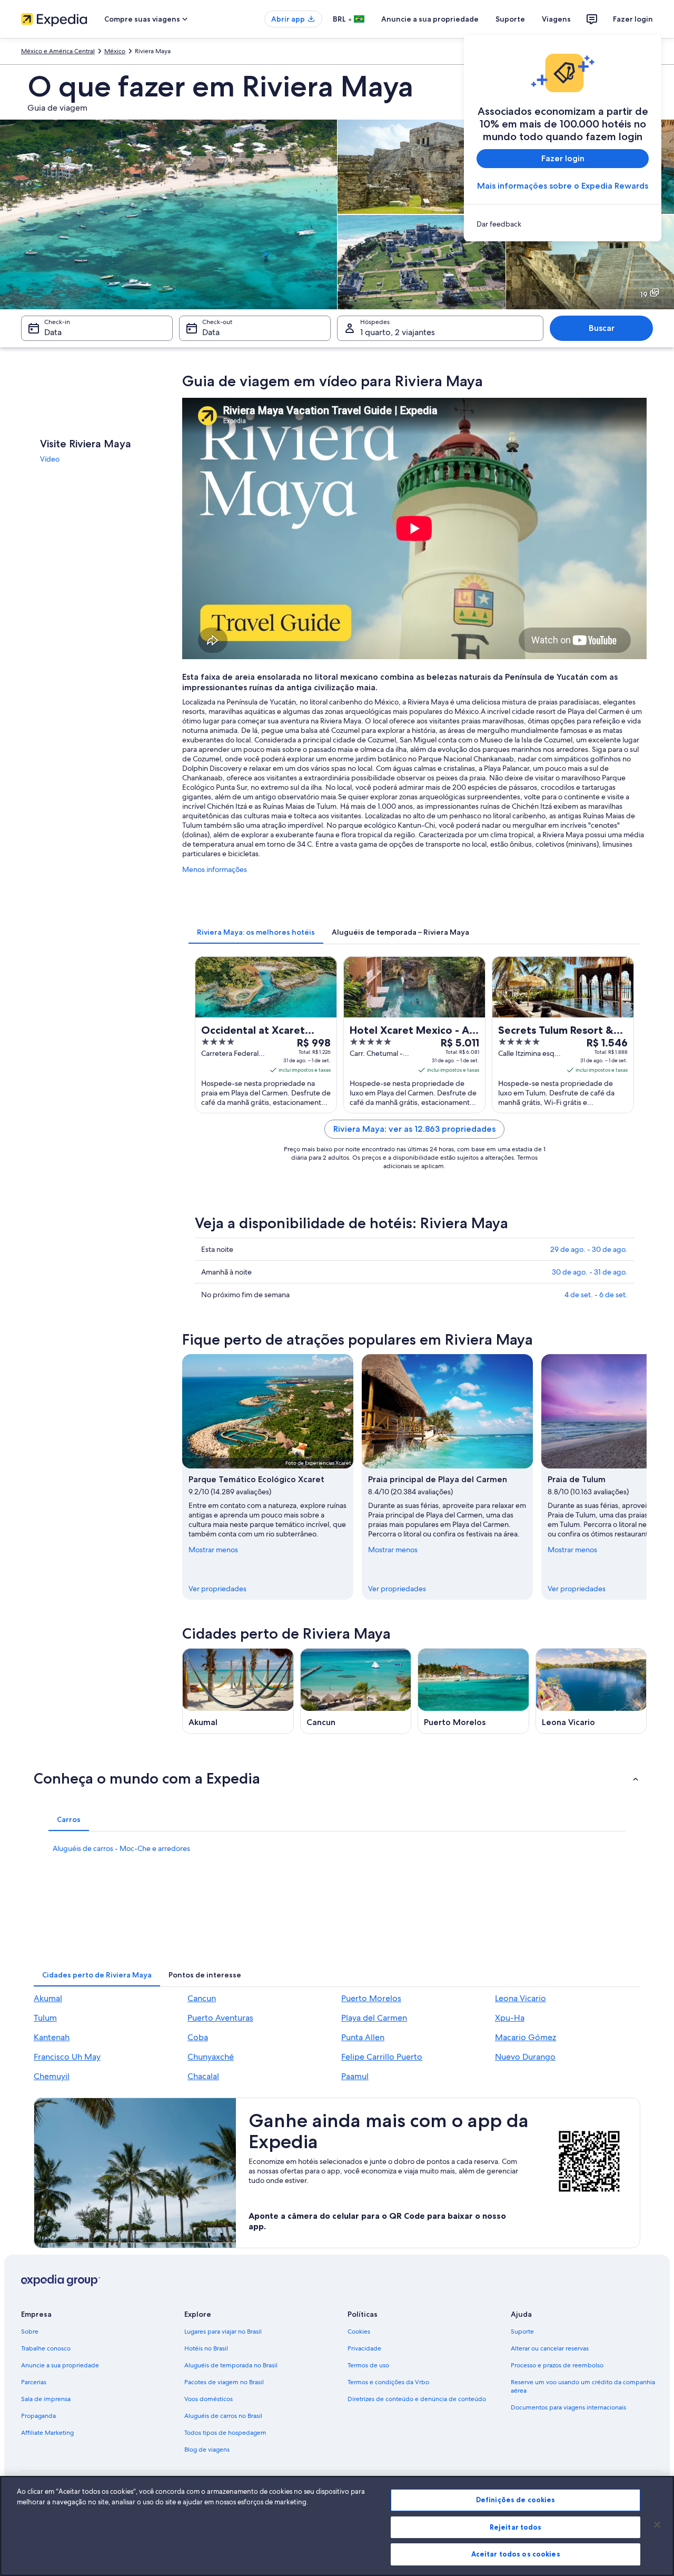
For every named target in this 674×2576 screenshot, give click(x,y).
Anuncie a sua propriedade (430, 19)
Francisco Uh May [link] (67, 2057)
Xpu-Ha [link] (510, 2018)
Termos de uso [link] (368, 2365)
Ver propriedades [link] (217, 1589)
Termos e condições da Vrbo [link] (388, 2382)
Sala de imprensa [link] (46, 2399)
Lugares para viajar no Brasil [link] (223, 2332)
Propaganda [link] (38, 2416)
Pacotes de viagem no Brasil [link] (224, 2382)
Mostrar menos (213, 1550)
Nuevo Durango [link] (525, 2057)
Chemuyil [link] (52, 2076)
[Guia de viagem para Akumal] (238, 1691)
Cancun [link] (202, 1998)
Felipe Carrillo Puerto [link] (382, 2057)
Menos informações (215, 869)
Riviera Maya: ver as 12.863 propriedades (414, 1129)
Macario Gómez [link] (526, 2037)
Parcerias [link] (34, 2382)
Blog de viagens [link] (207, 2450)
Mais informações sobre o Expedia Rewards (563, 186)
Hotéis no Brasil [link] (206, 2348)
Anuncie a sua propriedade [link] (60, 2365)
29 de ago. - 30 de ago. (589, 1249)
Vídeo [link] (50, 459)
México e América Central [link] (58, 51)
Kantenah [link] (52, 2037)
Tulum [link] (45, 2018)
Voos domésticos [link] (209, 2399)
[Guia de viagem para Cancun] (356, 1691)
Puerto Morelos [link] (371, 1998)
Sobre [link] (30, 2332)
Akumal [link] (48, 1998)
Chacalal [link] (203, 2076)
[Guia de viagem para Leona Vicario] (591, 1691)
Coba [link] (198, 2037)
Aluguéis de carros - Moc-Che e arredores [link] (121, 1848)
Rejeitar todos (516, 2527)
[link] (563, 224)
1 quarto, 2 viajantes (398, 332)
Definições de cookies (516, 2500)
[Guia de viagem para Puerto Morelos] (473, 1691)
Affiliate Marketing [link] (47, 2433)
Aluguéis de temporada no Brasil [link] (231, 2365)
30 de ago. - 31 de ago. (590, 1272)
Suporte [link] (522, 2332)
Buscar (602, 328)
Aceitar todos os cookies (516, 2554)
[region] (337, 2526)
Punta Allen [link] (363, 2037)
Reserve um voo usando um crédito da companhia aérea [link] (583, 2386)
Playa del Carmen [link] (374, 2018)
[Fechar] (657, 2525)
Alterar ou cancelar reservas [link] (550, 2348)
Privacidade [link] (364, 2348)
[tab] (256, 932)
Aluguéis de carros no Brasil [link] (223, 2416)
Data (53, 332)
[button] (337, 1778)
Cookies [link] (359, 2332)
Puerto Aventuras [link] (220, 2018)
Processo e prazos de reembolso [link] (557, 2365)
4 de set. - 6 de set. (596, 1295)
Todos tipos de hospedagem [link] (225, 2433)
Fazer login (633, 19)
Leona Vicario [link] (521, 1998)
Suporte (510, 19)
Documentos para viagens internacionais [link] (568, 2407)
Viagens (556, 19)
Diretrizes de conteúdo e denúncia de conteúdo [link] (417, 2399)
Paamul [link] (355, 2076)
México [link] (115, 51)
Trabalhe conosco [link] (46, 2348)
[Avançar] (647, 1477)
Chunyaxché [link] (211, 2057)
